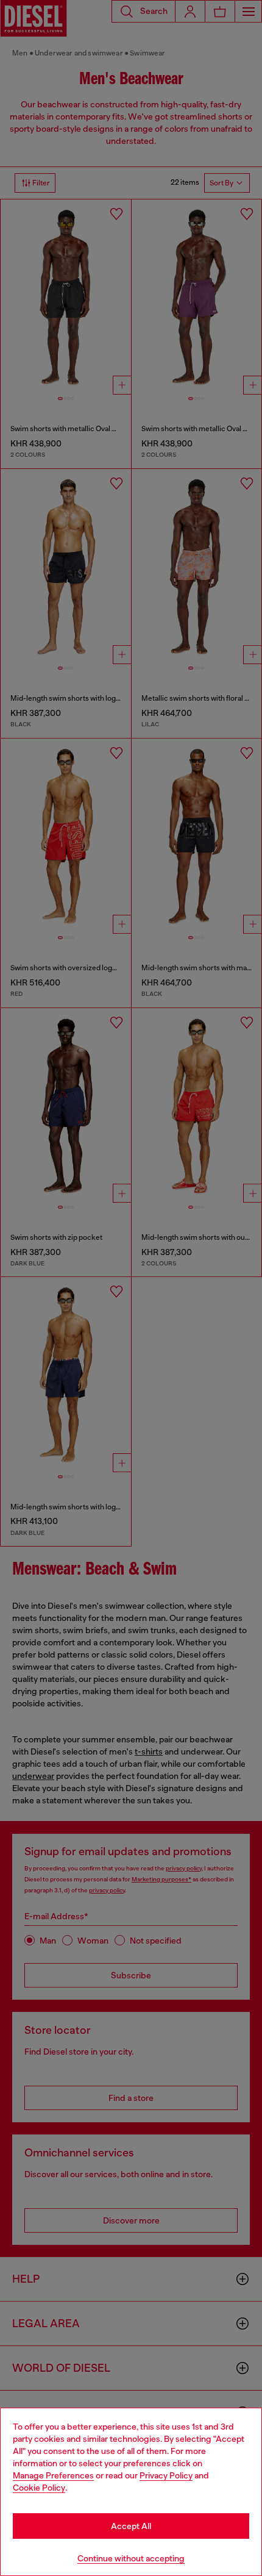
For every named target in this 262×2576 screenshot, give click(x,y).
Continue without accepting (131, 2558)
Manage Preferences (53, 2475)
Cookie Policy (39, 2488)
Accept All (131, 2526)
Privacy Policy (166, 2475)
